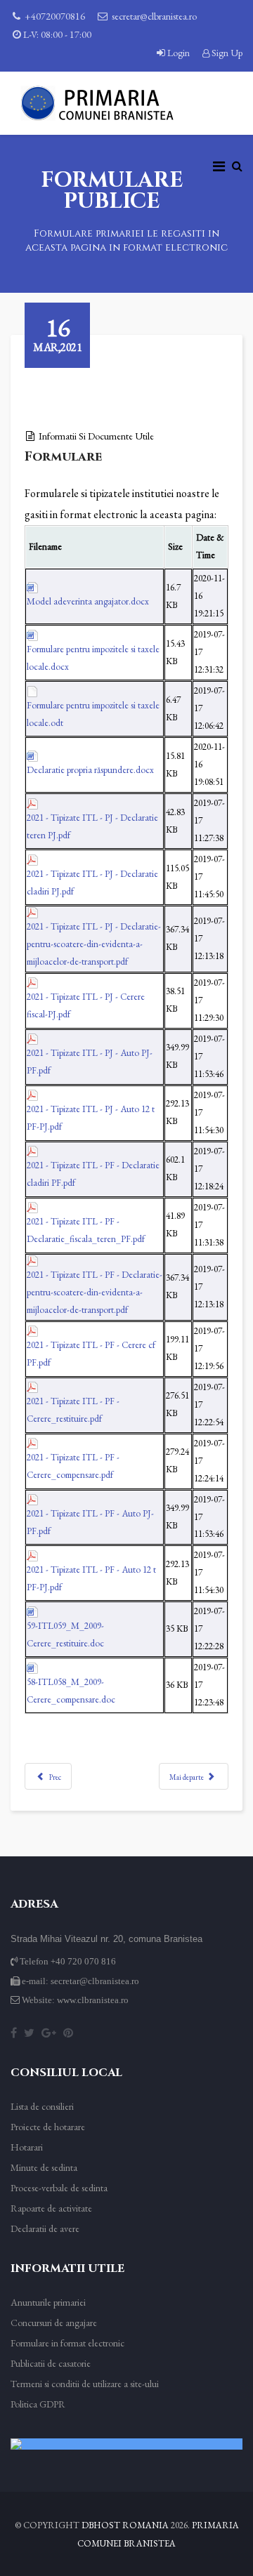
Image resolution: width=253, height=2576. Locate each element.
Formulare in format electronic (67, 2343)
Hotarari (27, 2147)
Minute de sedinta (44, 2167)
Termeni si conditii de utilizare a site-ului (85, 2384)
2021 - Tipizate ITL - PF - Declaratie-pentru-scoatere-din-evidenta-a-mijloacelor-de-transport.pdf (95, 1292)
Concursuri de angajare (54, 2323)
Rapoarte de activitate (51, 2208)
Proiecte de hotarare (48, 2127)
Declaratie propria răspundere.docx (90, 770)
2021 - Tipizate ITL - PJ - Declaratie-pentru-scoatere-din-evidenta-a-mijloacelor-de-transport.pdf (94, 944)
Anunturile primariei (48, 2302)
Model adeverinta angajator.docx (88, 601)
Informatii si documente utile (96, 436)
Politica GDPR (38, 2404)
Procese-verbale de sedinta (59, 2188)
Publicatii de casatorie (51, 2363)
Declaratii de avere (45, 2228)
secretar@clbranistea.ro (154, 16)
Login (179, 53)
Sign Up (226, 53)
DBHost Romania (125, 2525)
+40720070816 (55, 16)
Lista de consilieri (42, 2106)
